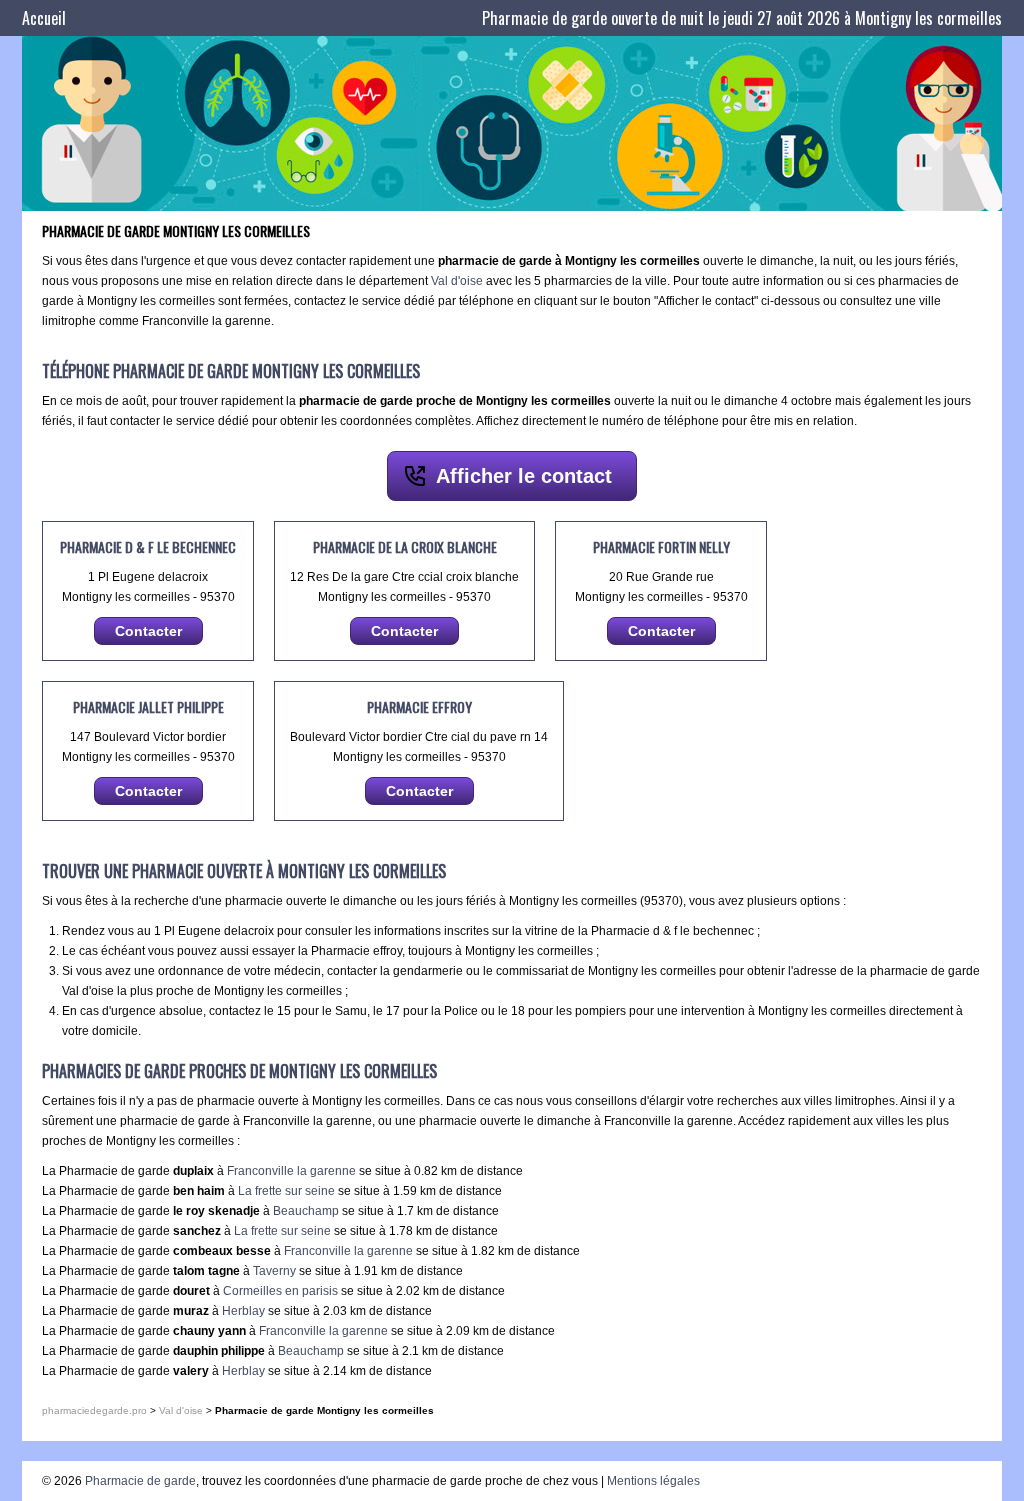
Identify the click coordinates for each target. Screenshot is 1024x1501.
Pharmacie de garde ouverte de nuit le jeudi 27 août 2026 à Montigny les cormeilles (742, 18)
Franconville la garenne (291, 1171)
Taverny (274, 1271)
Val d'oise (457, 281)
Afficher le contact (524, 476)
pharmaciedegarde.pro (94, 1410)
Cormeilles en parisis (280, 1291)
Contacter (148, 631)
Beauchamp (306, 1211)
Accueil (44, 18)
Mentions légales (653, 1481)
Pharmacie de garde (140, 1481)
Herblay (243, 1311)
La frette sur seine (286, 1191)
